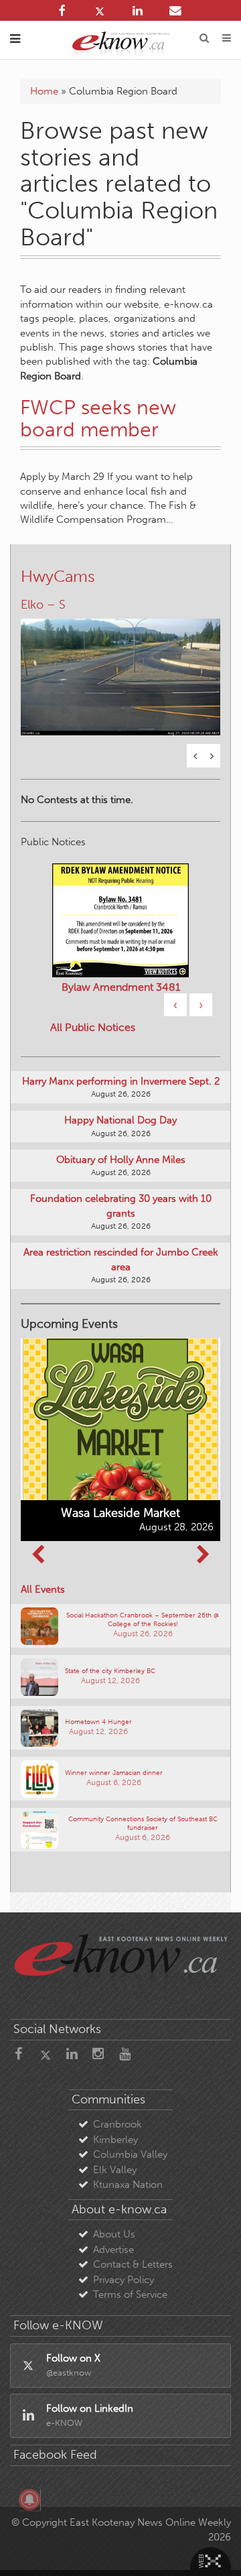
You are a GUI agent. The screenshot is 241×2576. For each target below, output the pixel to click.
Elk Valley (115, 2170)
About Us (114, 2234)
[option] (120, 669)
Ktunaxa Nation (128, 2185)
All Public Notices (93, 1027)
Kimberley (115, 2140)
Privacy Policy (124, 2280)
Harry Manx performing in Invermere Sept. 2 (121, 1081)
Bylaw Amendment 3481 (121, 987)
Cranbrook (117, 2124)
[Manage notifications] (29, 2500)
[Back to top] (214, 2549)
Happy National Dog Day (120, 1120)
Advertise (113, 2250)
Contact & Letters (133, 2264)
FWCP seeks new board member (98, 419)
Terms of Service (130, 2294)
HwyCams (58, 576)
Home (44, 91)
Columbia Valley (130, 2154)
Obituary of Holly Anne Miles (121, 1160)
